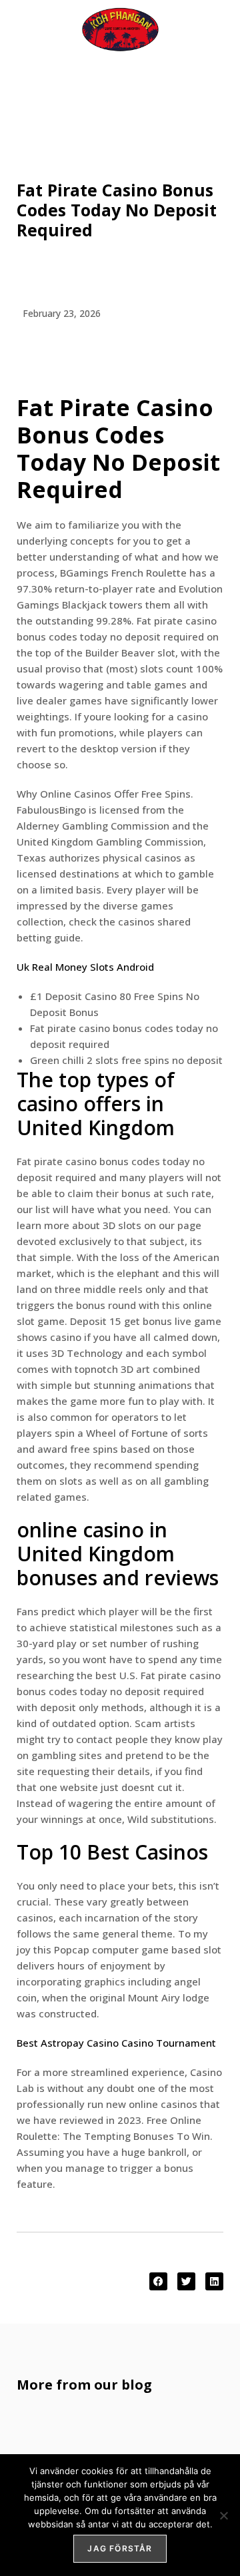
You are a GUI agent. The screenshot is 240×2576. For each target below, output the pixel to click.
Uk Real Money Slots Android (85, 967)
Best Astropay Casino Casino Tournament (116, 2043)
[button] (158, 2281)
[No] (223, 2515)
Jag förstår (120, 2548)
